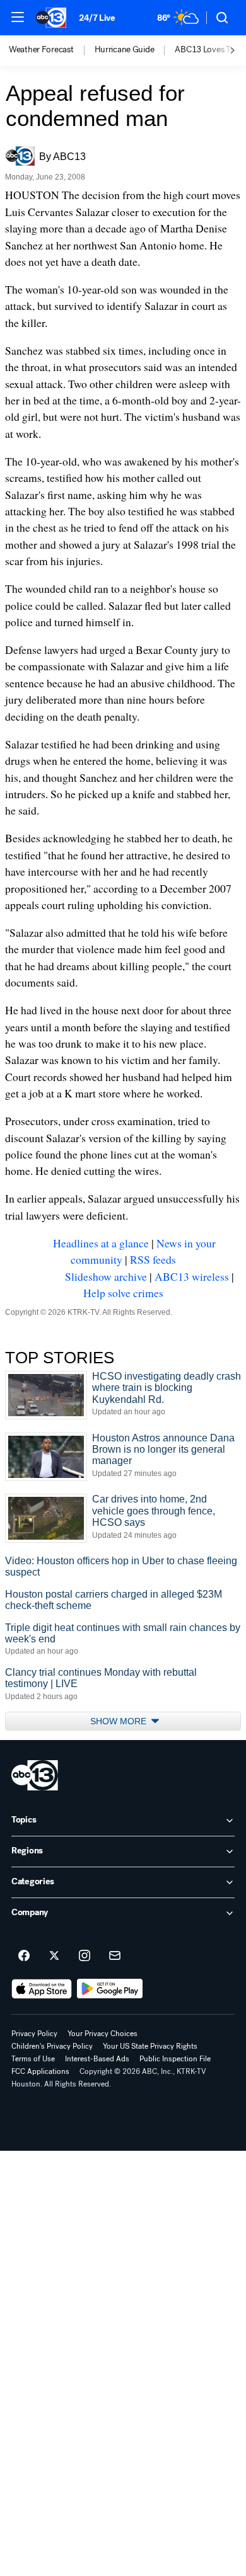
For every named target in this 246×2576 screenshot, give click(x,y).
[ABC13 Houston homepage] (51, 18)
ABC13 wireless (192, 1276)
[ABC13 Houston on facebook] (24, 1956)
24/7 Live (97, 18)
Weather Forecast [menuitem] (41, 50)
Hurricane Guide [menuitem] (125, 50)
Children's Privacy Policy (52, 2046)
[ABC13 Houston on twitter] (54, 1956)
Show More (120, 1721)
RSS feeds (153, 1259)
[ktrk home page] (35, 1775)
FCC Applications (40, 2071)
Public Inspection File (175, 2059)
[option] (52, 50)
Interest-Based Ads (97, 2059)
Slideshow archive (106, 1276)
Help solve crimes (123, 1293)
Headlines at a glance (101, 1243)
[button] (18, 17)
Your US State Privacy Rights (150, 2046)
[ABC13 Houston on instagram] (85, 1956)
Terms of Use (33, 2059)
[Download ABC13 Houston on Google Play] (110, 1989)
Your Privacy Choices (102, 2034)
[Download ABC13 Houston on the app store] (42, 1989)
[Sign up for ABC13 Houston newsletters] (115, 1956)
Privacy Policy (34, 2034)
